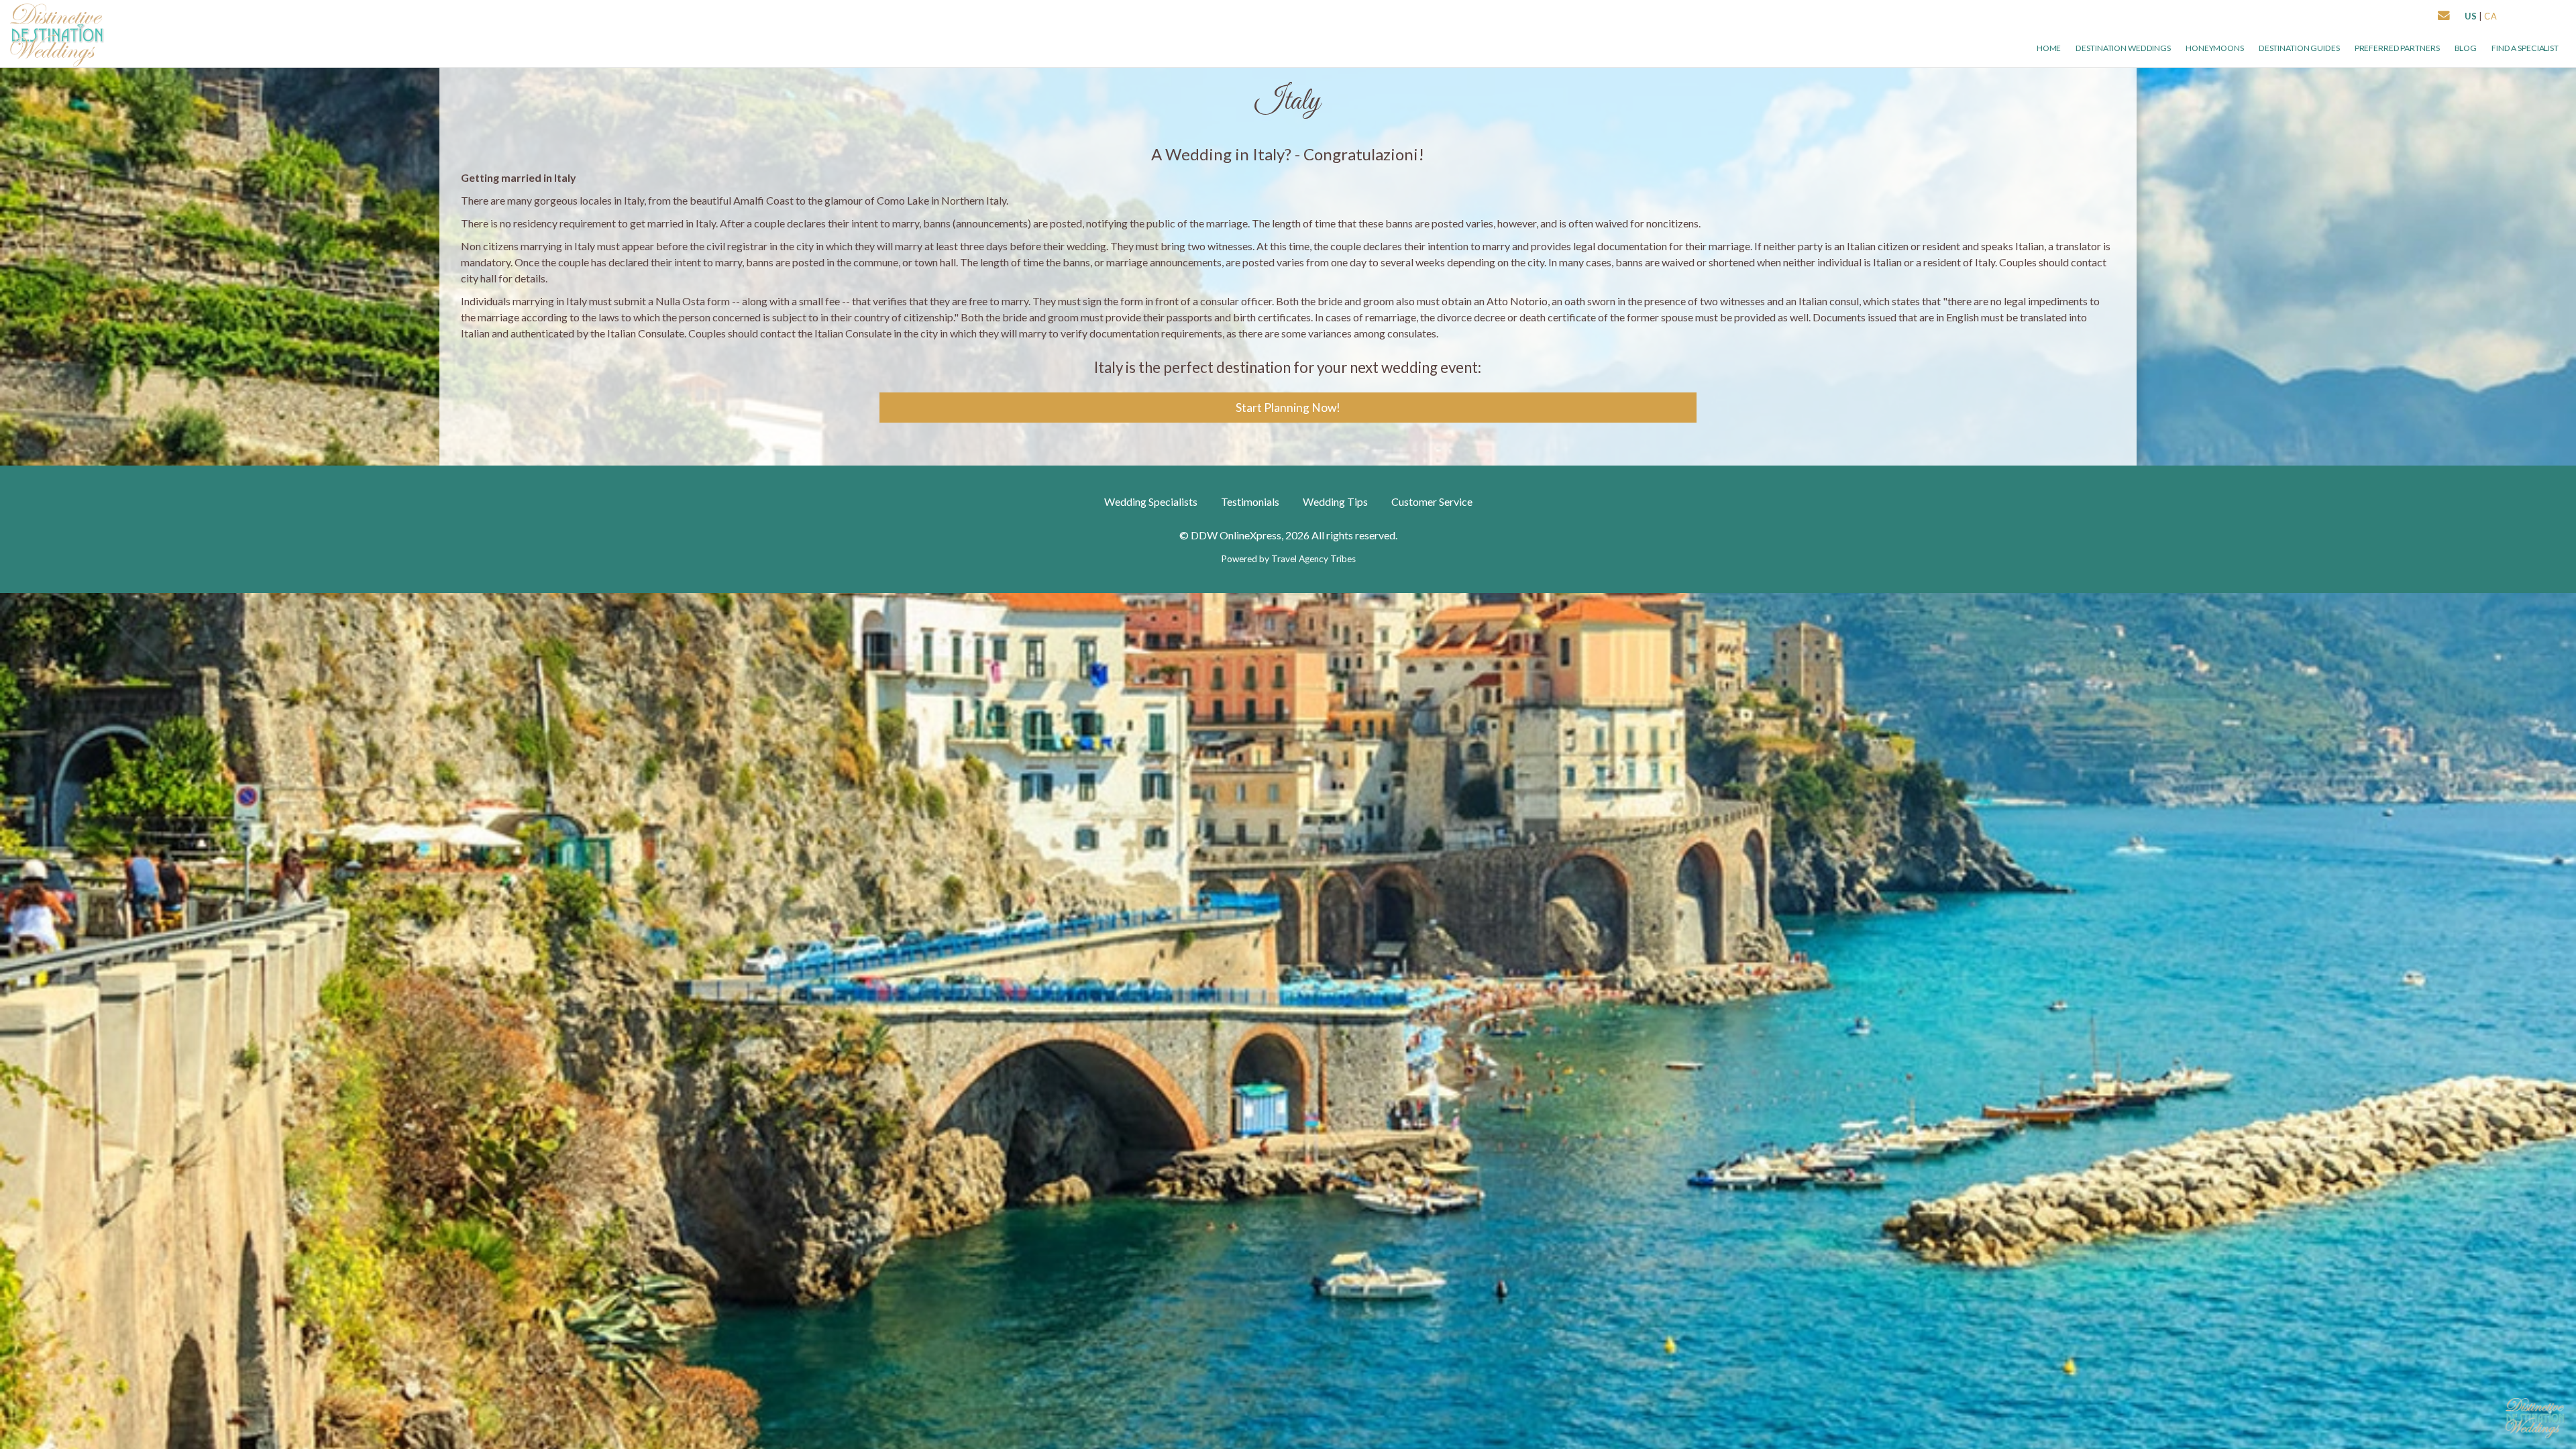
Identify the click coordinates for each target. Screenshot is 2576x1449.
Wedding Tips (1335, 501)
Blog (2466, 48)
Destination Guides (2299, 48)
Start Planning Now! (1288, 408)
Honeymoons (2215, 48)
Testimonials (1250, 501)
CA (2491, 16)
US (2471, 16)
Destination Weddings (2123, 48)
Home (2049, 48)
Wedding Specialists (1151, 501)
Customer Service (1432, 501)
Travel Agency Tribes (1313, 559)
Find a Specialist (2525, 48)
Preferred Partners (2397, 48)
